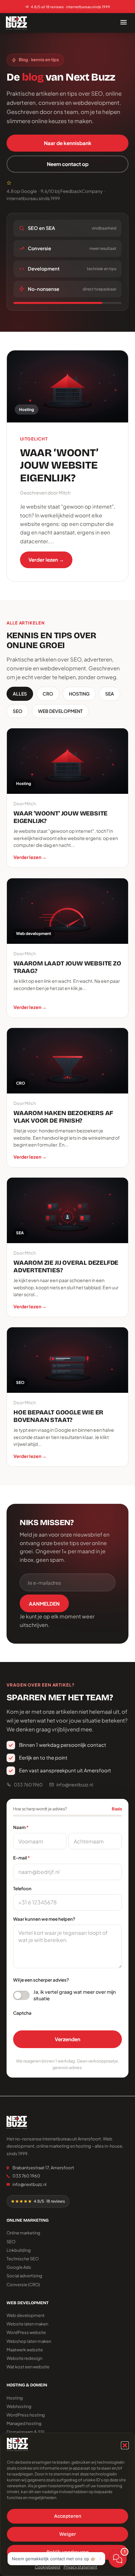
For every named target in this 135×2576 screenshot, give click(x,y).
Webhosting (19, 2406)
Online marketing (23, 2233)
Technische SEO (23, 2259)
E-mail (21, 1858)
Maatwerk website (25, 2350)
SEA (110, 694)
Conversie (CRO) (23, 2285)
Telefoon (22, 1888)
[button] (125, 2445)
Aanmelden (44, 1604)
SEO (18, 711)
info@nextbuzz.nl (75, 1784)
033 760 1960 (28, 1784)
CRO (48, 694)
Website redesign (24, 2358)
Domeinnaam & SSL (26, 2432)
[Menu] (124, 23)
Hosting (79, 694)
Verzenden (67, 2039)
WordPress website (26, 2332)
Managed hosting (24, 2423)
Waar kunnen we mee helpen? (44, 1919)
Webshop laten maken (29, 2341)
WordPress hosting (26, 2415)
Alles (20, 694)
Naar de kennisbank (68, 143)
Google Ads (19, 2267)
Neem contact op (68, 164)
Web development (60, 711)
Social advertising (24, 2276)
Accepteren (68, 2516)
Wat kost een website (28, 2367)
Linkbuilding (19, 2250)
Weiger (68, 2534)
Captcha (22, 2013)
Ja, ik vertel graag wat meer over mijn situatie (75, 1995)
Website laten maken (27, 2324)
